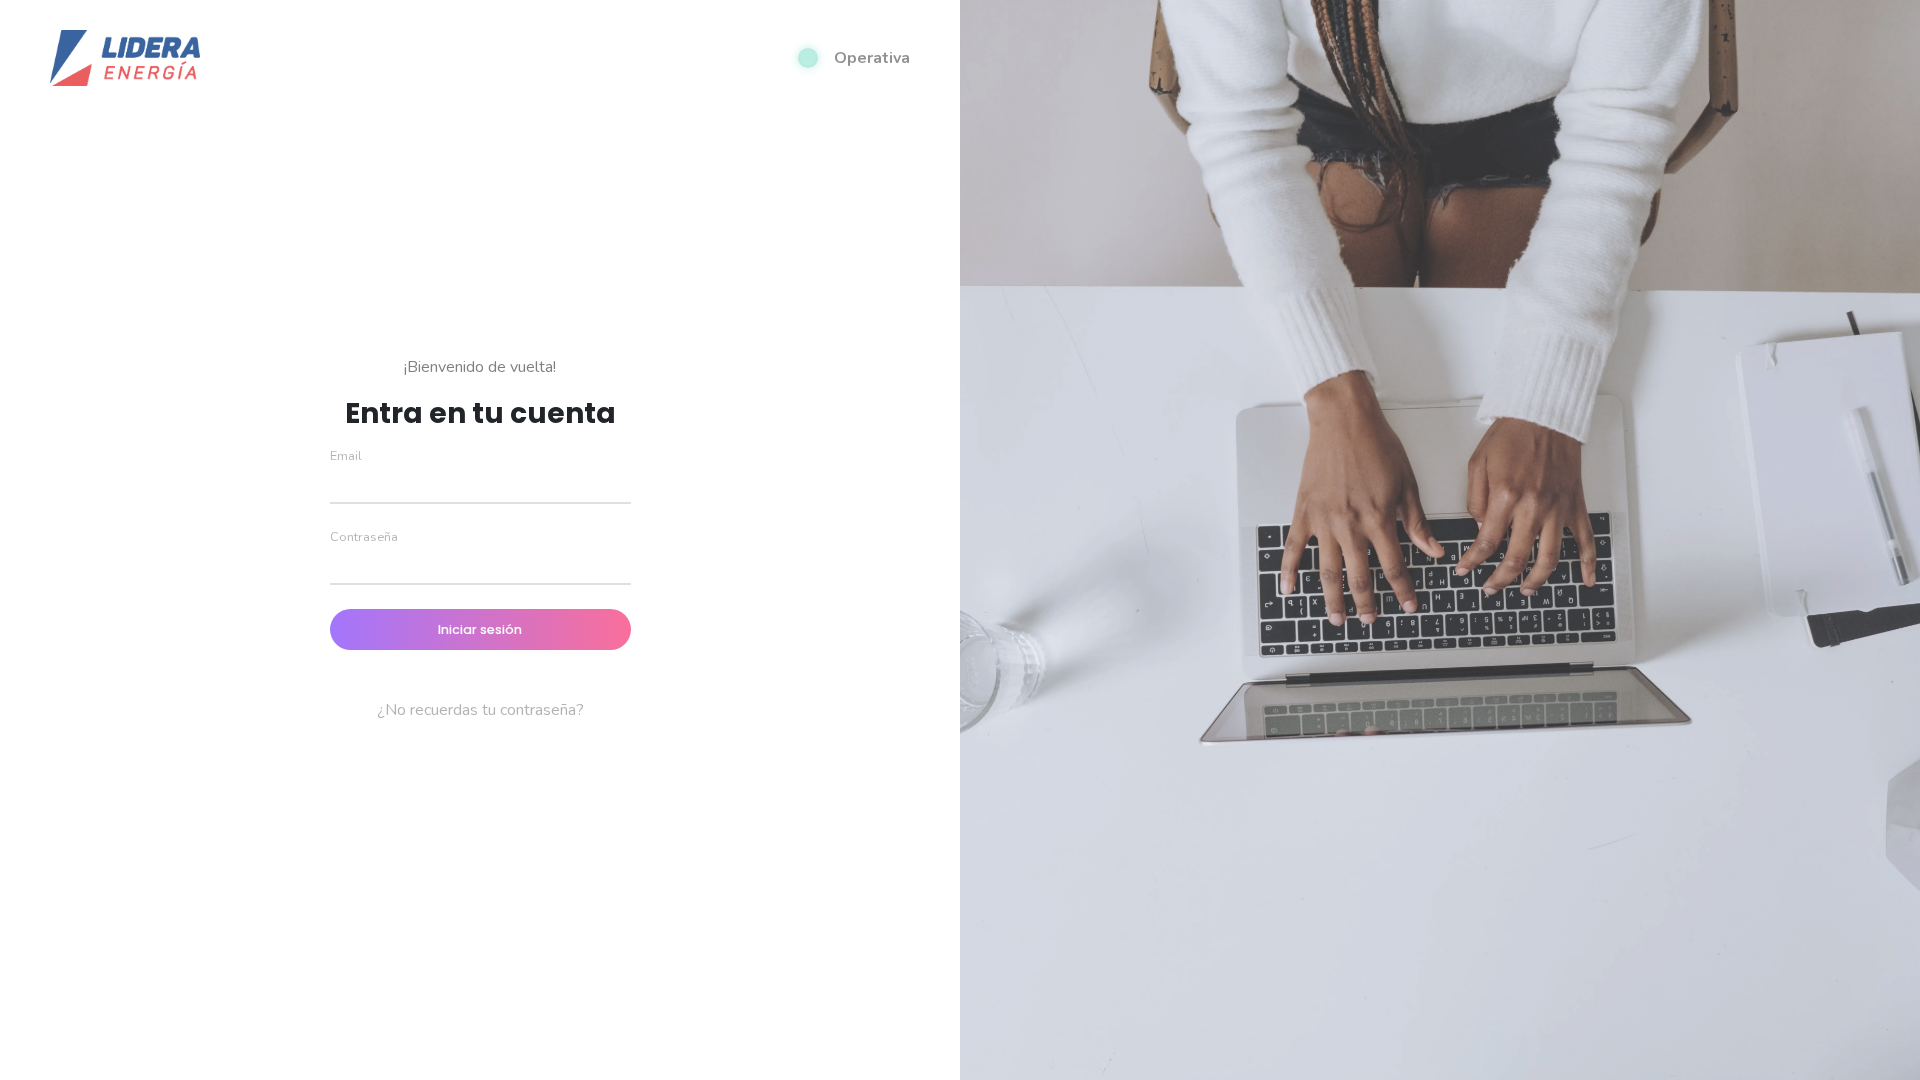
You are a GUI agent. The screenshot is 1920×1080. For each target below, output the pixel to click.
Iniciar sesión (480, 629)
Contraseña (364, 537)
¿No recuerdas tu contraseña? (480, 710)
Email (346, 456)
